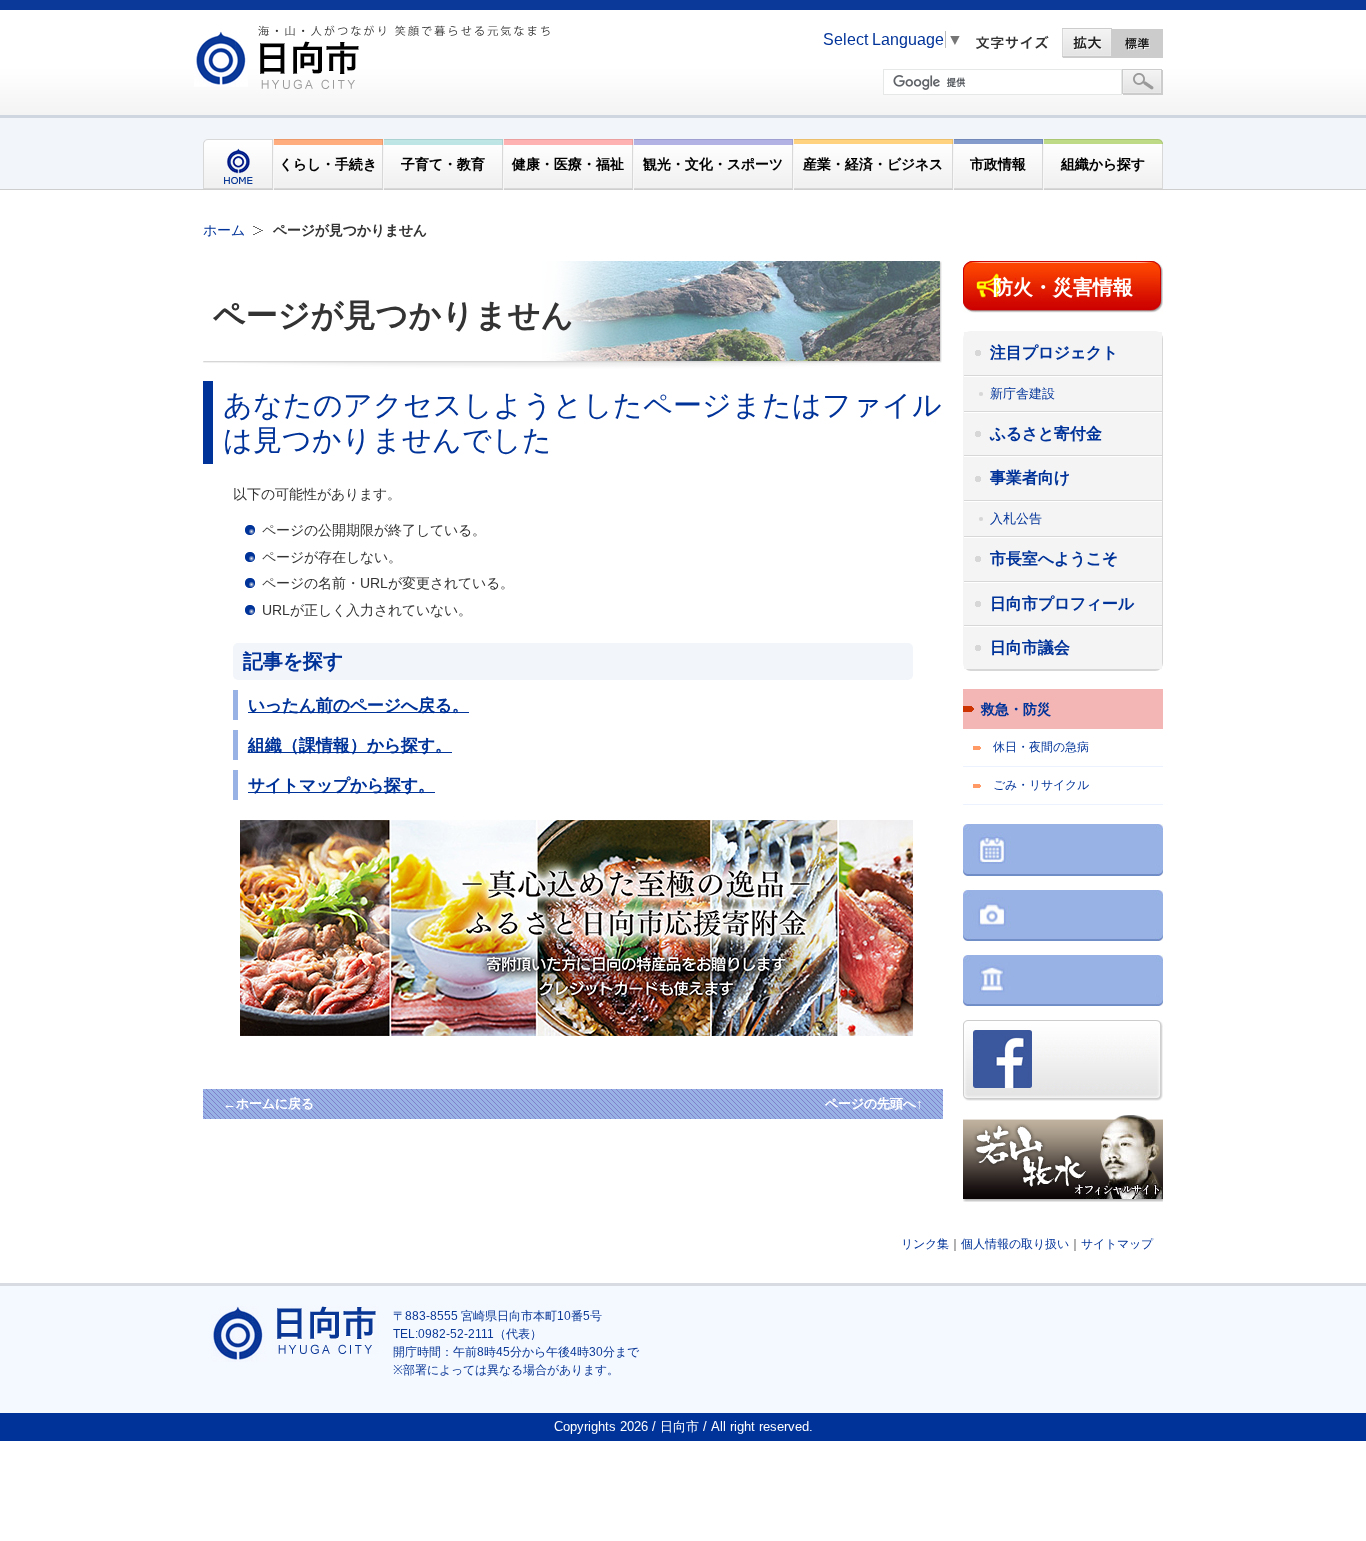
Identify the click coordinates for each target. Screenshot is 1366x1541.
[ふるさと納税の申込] (610, 1031)
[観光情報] (1063, 917)
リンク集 (925, 1244)
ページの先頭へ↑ (874, 1103)
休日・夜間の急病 (1041, 747)
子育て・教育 (443, 164)
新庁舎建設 (1022, 393)
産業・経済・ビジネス (873, 164)
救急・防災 (1016, 709)
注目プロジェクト (1054, 352)
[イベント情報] (1063, 852)
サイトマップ (1117, 1244)
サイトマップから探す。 (341, 785)
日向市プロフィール (1062, 603)
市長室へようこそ (1054, 558)
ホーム (224, 230)
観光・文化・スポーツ (713, 164)
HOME (238, 164)
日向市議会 (1030, 647)
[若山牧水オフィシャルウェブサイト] (1063, 1160)
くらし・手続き (328, 164)
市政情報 (998, 164)
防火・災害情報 (1063, 287)
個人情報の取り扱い (1015, 1244)
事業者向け (1030, 477)
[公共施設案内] (1063, 982)
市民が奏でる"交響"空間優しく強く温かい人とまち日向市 (376, 57)
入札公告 (1016, 518)
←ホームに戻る (268, 1103)
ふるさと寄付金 (1046, 433)
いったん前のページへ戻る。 (358, 705)
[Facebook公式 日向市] (1063, 1062)
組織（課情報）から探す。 (350, 745)
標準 (1138, 43)
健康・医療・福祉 (568, 164)
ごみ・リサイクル (1041, 785)
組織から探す (1103, 164)
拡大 (1087, 43)
